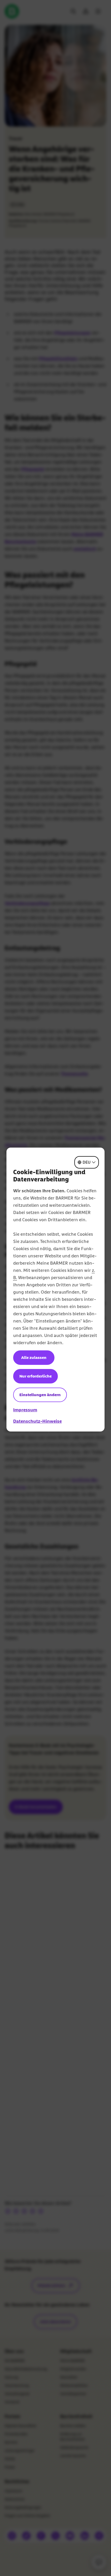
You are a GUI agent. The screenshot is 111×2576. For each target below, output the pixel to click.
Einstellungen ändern (40, 1395)
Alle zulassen (34, 1357)
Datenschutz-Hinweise (37, 1421)
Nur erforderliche (35, 1376)
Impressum (25, 1410)
